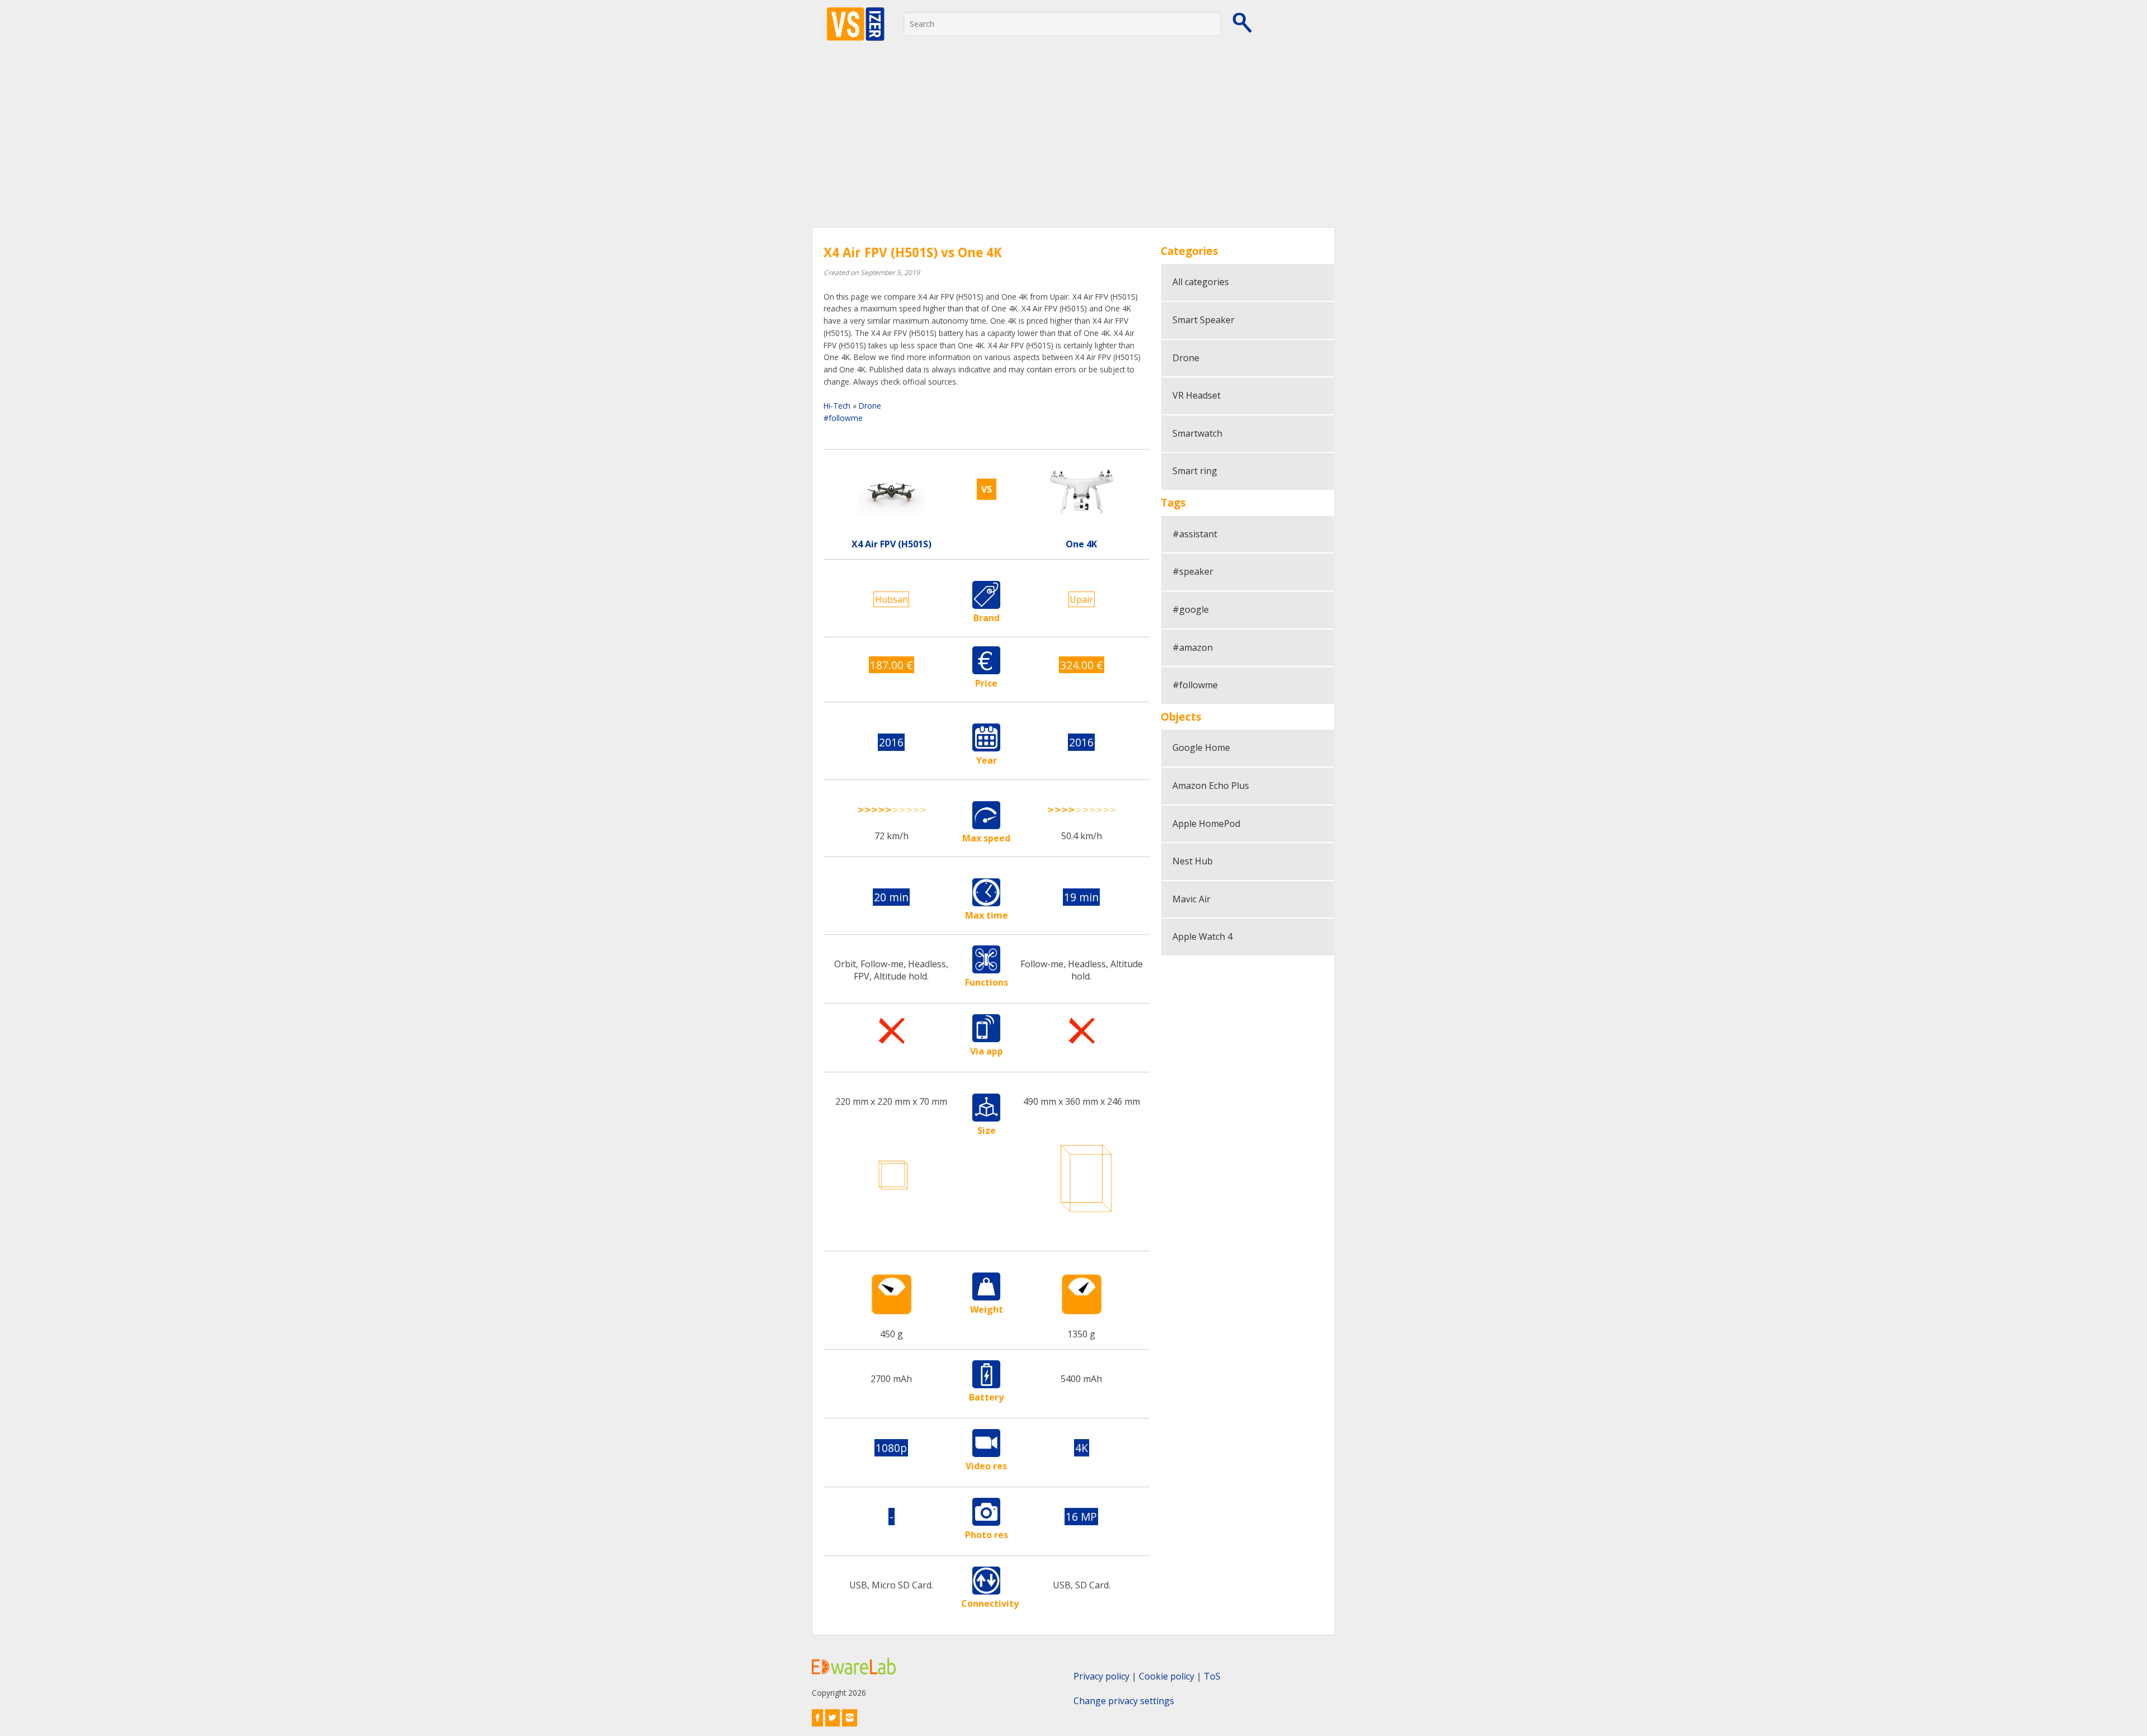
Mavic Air (1191, 899)
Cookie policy (1167, 1676)
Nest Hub (1193, 861)
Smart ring (1195, 471)
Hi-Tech (837, 406)
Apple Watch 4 (1202, 936)
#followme (843, 418)
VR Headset (1197, 395)
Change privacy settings (1124, 1701)
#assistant (1195, 534)
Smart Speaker (1203, 320)
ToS (1212, 1676)
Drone (870, 406)
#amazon (1193, 647)
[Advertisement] (1073, 143)
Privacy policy (1101, 1676)
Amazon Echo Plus (1211, 786)
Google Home (1201, 748)
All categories (1201, 282)
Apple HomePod (1206, 824)
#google (1191, 609)
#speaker (1193, 571)
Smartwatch (1197, 433)
